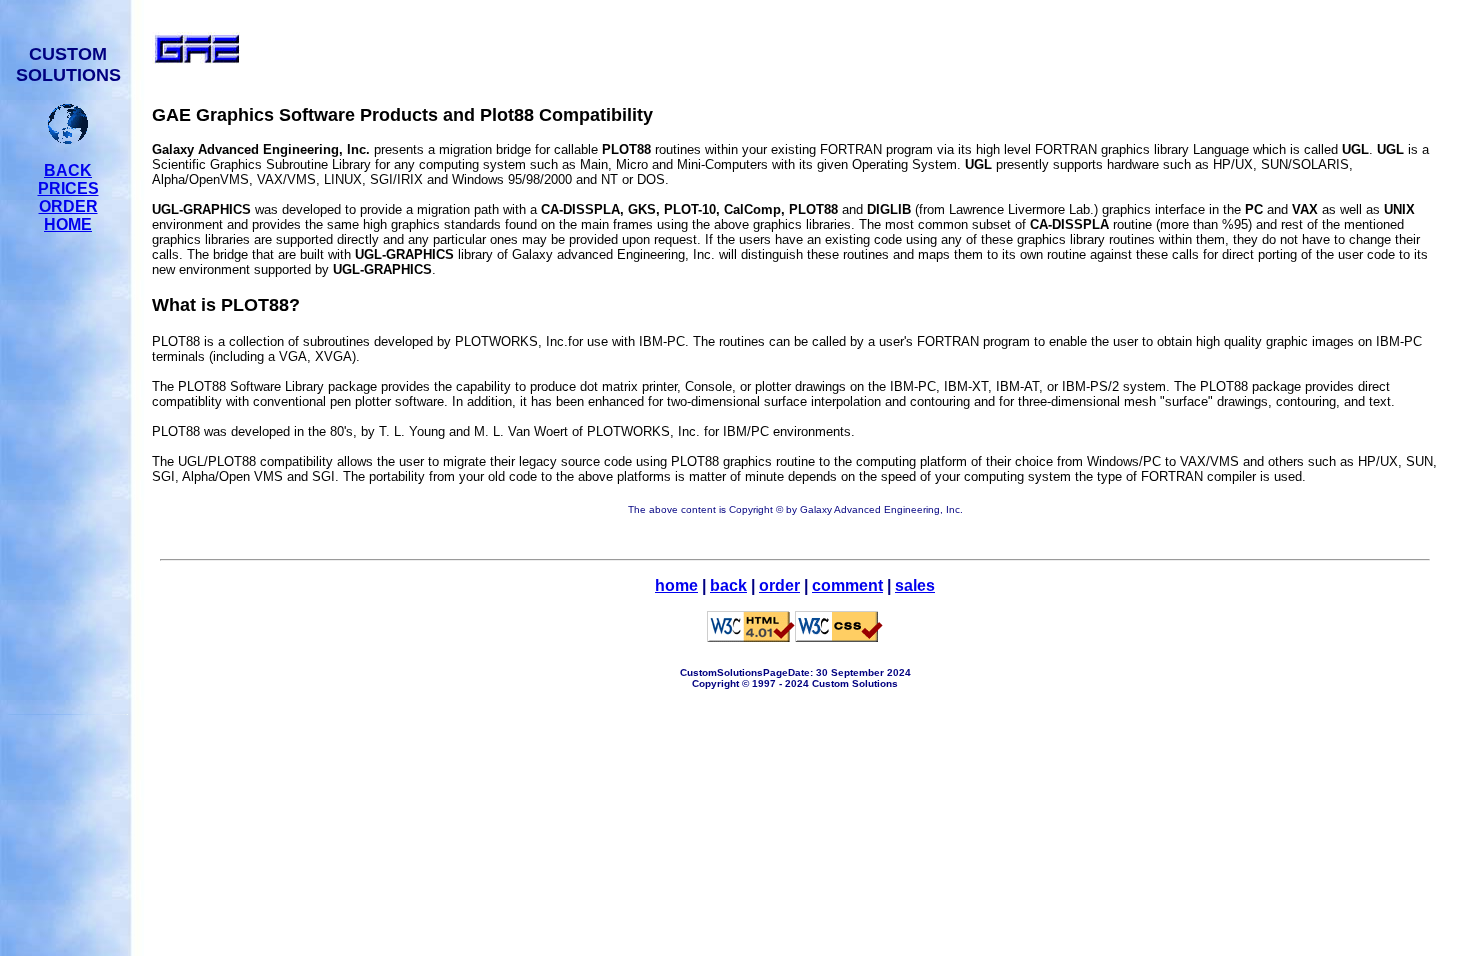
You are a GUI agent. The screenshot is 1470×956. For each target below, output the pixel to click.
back (728, 585)
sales (915, 585)
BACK (68, 170)
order (779, 585)
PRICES (68, 188)
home (676, 585)
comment (847, 585)
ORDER (68, 206)
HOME (68, 224)
